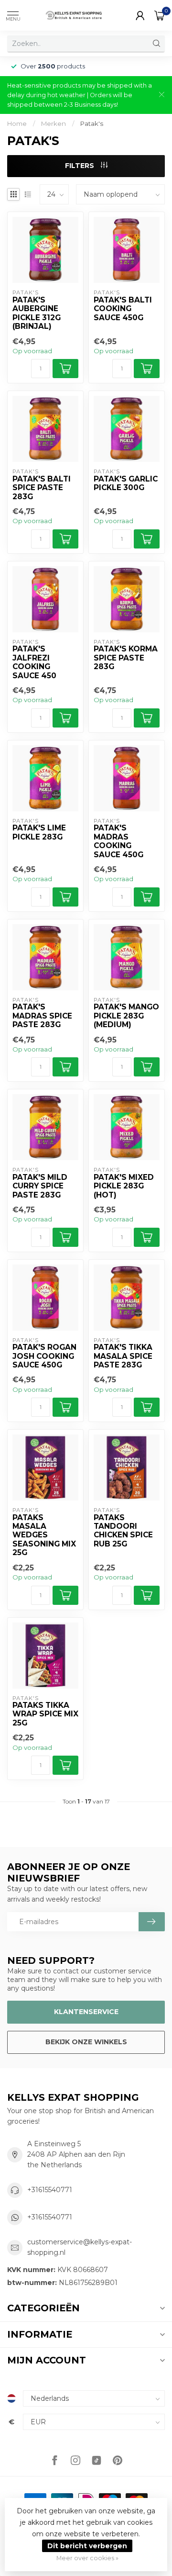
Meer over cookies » (87, 2558)
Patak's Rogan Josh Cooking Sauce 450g (44, 1356)
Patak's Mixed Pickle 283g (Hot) (124, 1186)
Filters (81, 166)
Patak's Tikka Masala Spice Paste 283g (123, 1356)
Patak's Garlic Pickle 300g (126, 483)
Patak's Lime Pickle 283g (39, 832)
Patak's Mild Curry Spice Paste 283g (40, 1186)
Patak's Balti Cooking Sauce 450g (123, 309)
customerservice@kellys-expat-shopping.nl (80, 2247)
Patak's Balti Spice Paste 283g (42, 488)
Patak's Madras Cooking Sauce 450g (118, 841)
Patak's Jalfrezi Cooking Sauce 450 (34, 662)
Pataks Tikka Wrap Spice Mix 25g (45, 1714)
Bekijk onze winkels (86, 2042)
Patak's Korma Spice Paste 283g (126, 658)
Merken (54, 123)
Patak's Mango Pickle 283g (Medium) (126, 1016)
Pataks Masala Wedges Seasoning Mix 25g (44, 1535)
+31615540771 (50, 2190)
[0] (160, 15)
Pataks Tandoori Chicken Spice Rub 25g (123, 1531)
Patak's (92, 123)
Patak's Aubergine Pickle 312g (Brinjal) (37, 313)
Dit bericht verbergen (87, 2546)
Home (17, 123)
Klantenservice (86, 2012)
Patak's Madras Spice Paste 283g (42, 1016)
